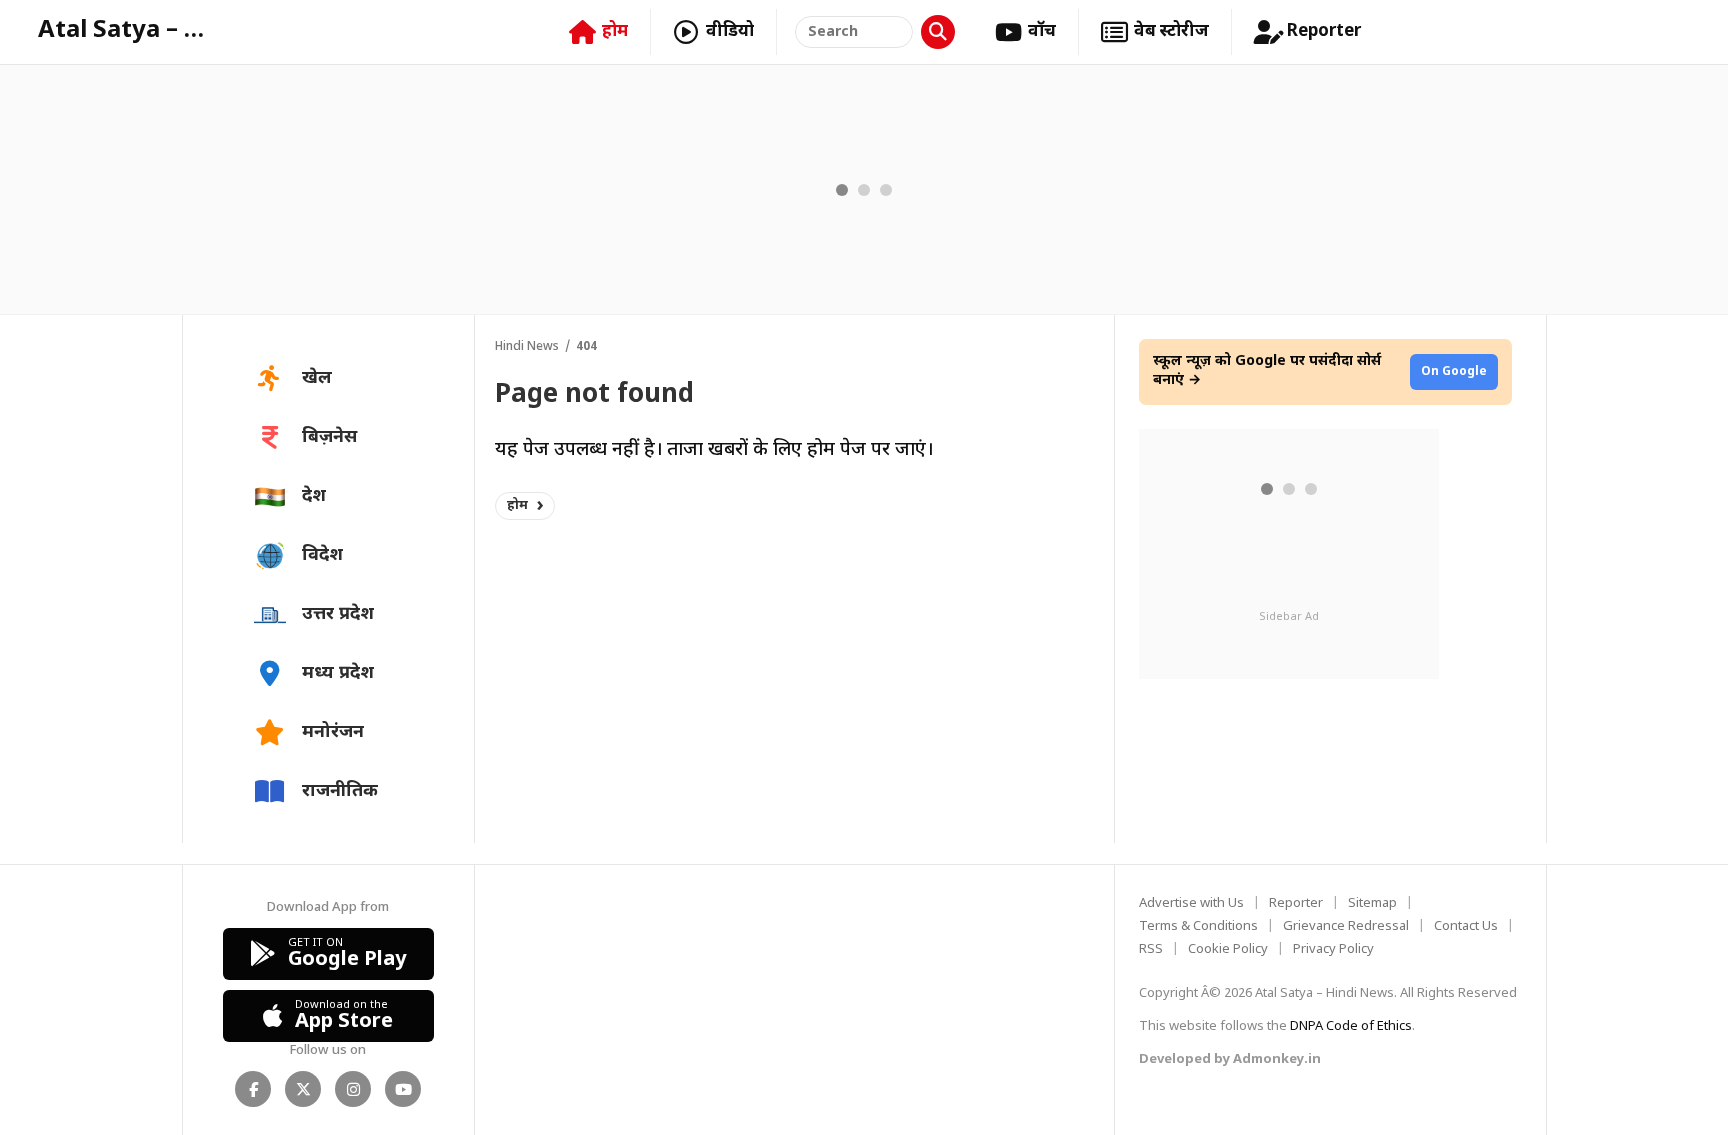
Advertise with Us (1191, 903)
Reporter (1296, 903)
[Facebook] (253, 1089)
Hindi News (527, 347)
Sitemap (1372, 903)
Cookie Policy (1228, 949)
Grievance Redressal (1346, 926)
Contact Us (1466, 926)
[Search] (938, 32)
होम (517, 505)
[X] (303, 1089)
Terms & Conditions (1198, 926)
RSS (1151, 949)
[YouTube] (403, 1089)
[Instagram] (353, 1089)
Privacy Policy (1333, 949)
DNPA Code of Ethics (1351, 1026)
